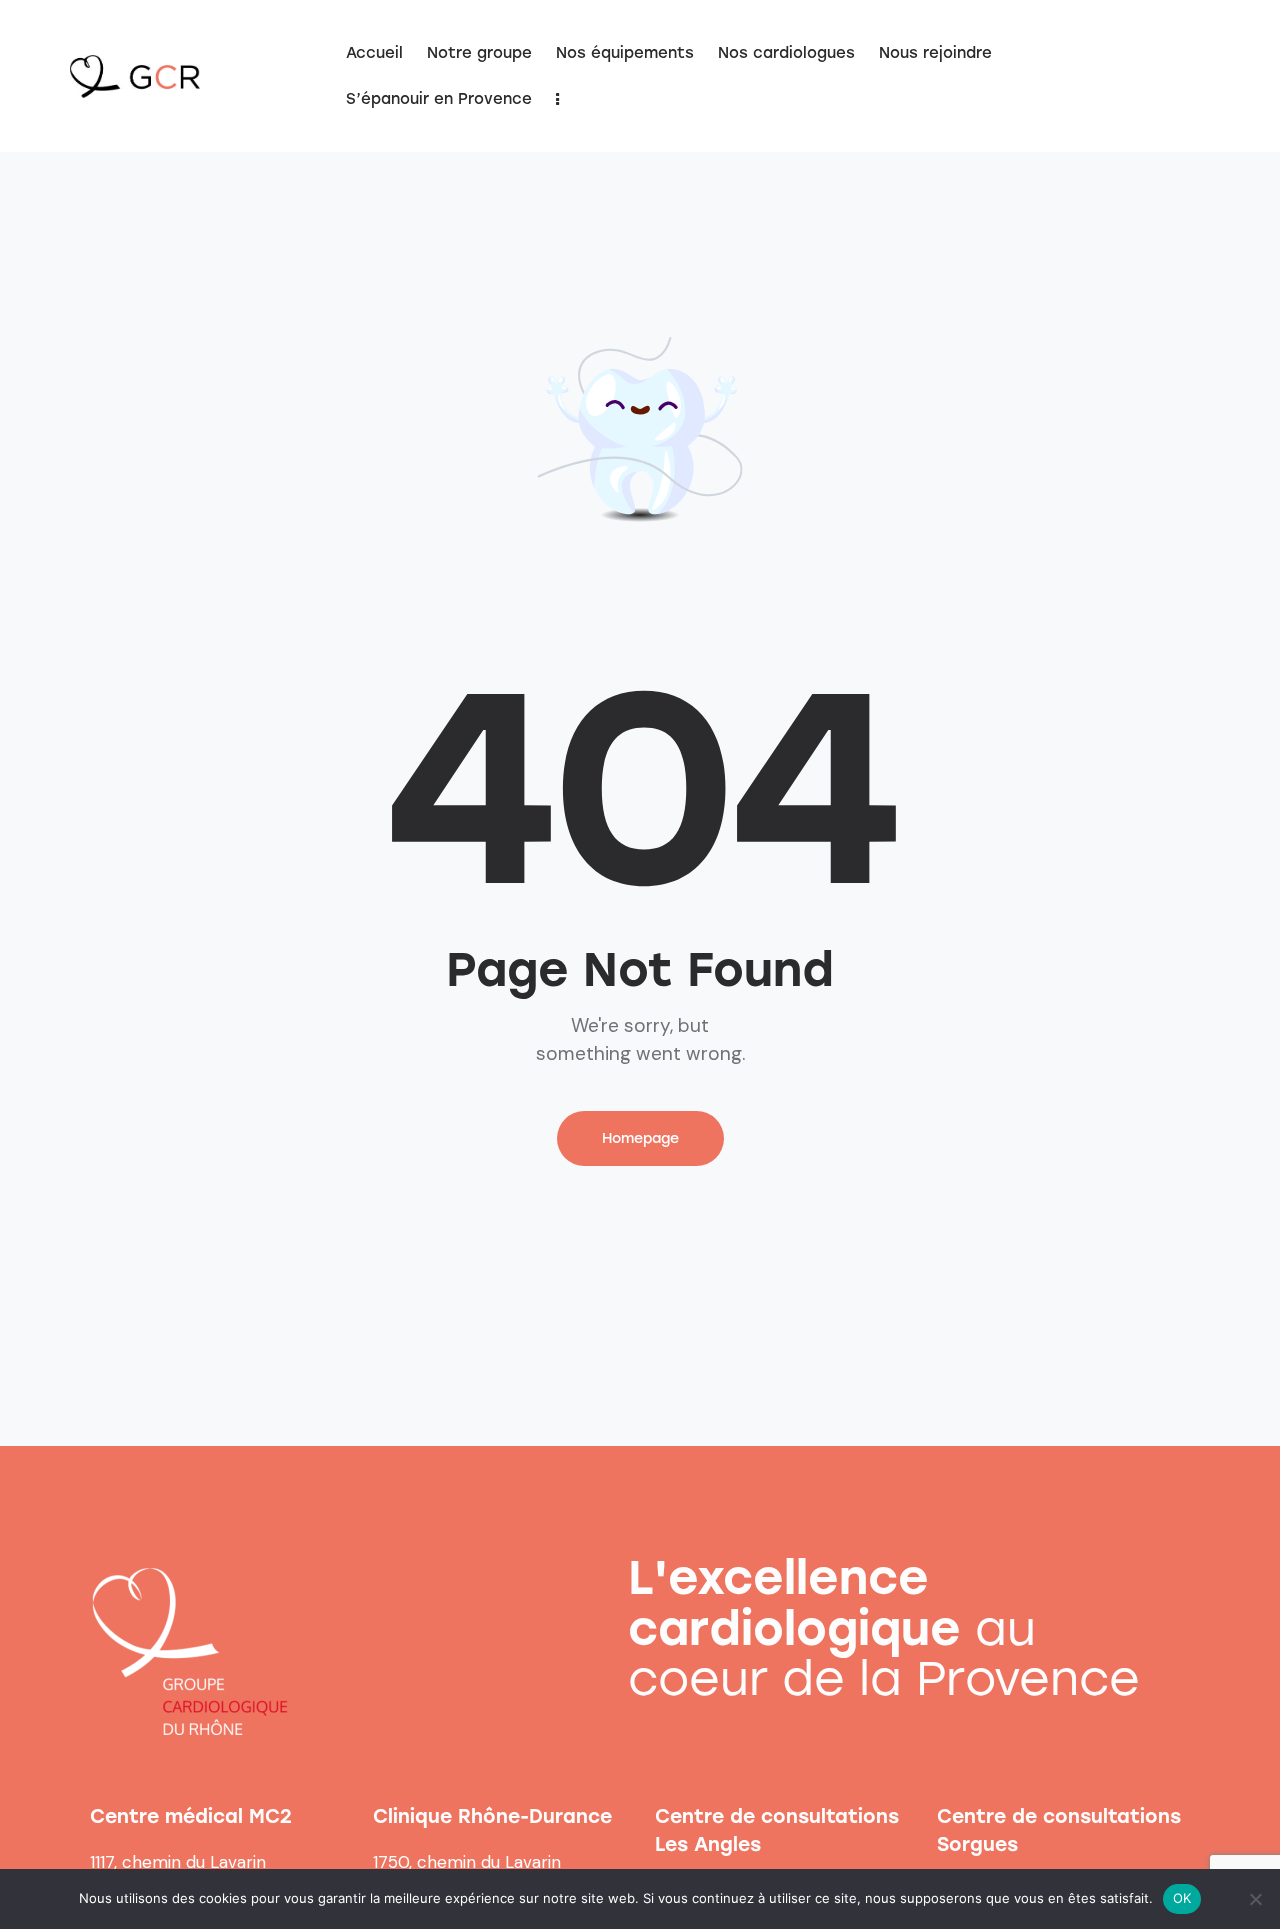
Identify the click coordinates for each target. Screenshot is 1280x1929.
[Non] (1255, 1899)
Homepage (640, 1138)
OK (1182, 1898)
